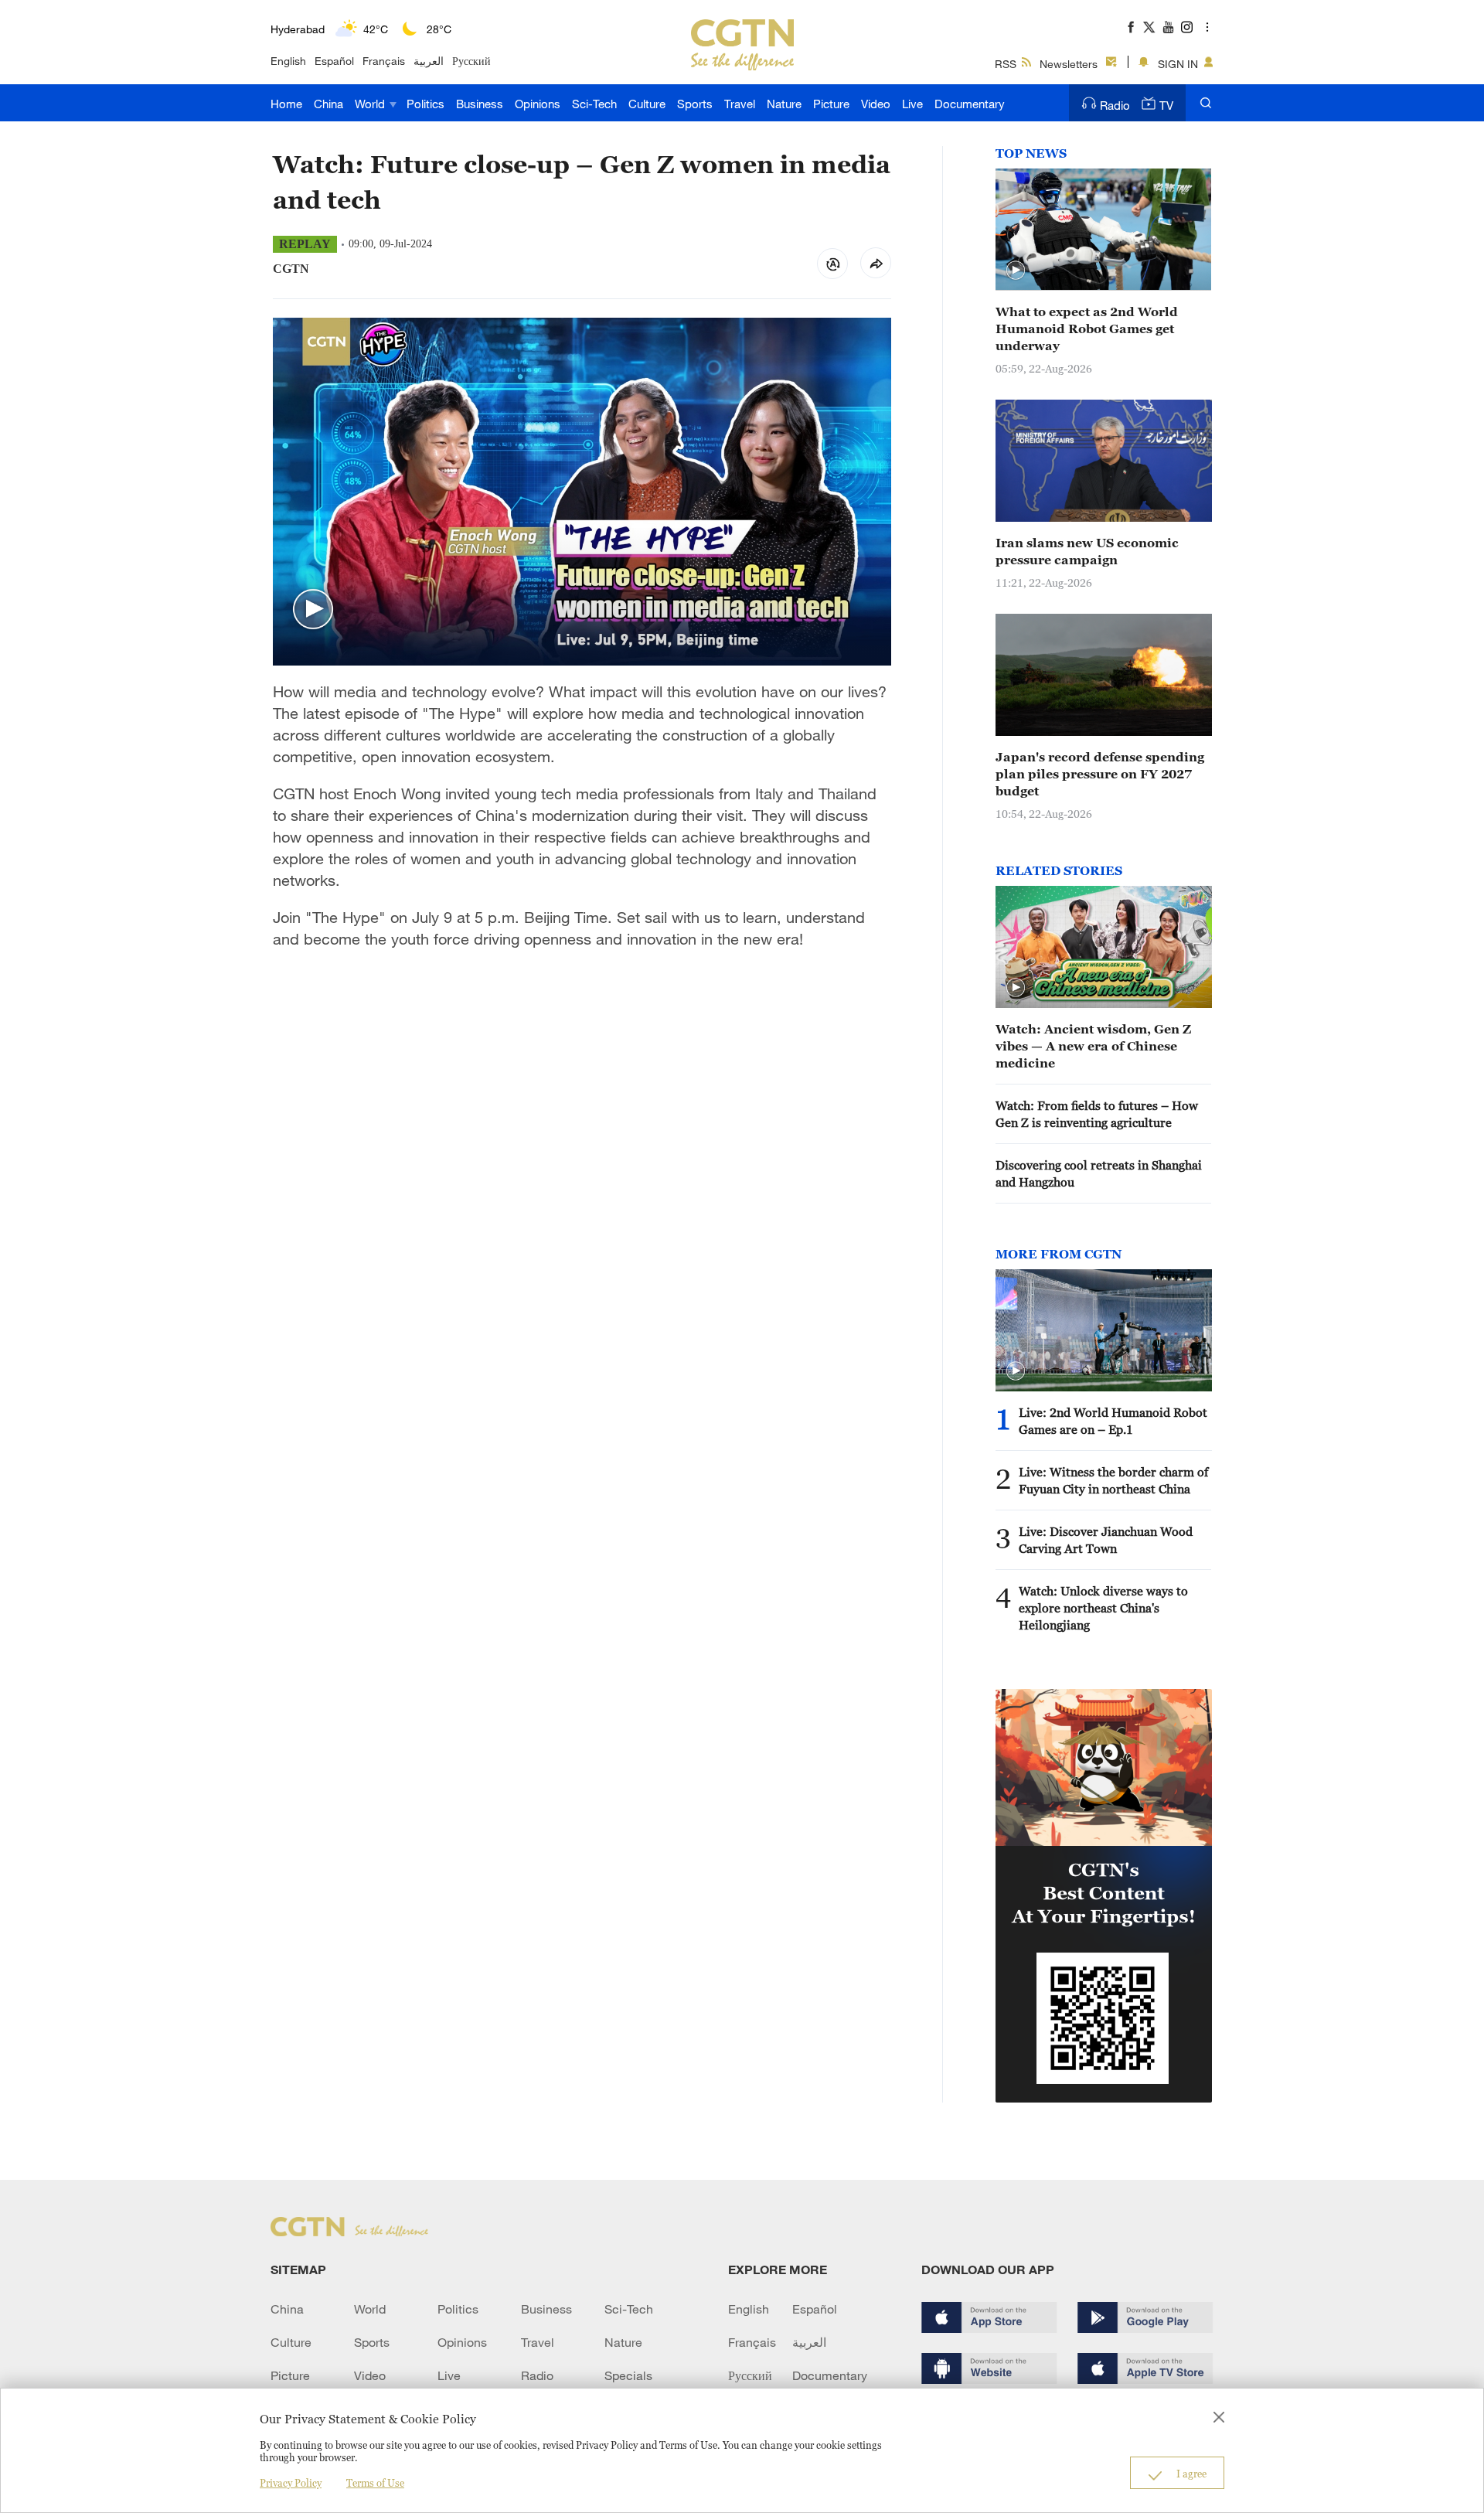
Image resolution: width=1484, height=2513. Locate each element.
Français (384, 61)
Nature (784, 104)
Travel (740, 104)
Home (286, 104)
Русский (471, 61)
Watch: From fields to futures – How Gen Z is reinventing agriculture (1097, 1114)
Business (480, 104)
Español (334, 61)
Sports (695, 104)
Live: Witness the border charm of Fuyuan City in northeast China (1113, 1480)
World (371, 104)
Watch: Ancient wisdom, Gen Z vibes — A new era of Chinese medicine (1093, 1046)
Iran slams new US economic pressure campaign (1087, 551)
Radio (1115, 105)
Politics (425, 104)
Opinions (538, 104)
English (288, 61)
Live (912, 104)
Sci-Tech (594, 104)
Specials (628, 2375)
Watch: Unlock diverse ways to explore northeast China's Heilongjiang (1103, 1608)
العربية (429, 61)
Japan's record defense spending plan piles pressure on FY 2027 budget (1100, 774)
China (328, 104)
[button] (313, 610)
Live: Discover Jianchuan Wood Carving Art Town (1106, 1540)
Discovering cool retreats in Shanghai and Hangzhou (1099, 1173)
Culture (647, 104)
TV (1166, 105)
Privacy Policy (291, 2483)
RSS (1006, 64)
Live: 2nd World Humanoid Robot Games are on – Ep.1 (1113, 1421)
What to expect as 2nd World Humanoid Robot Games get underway (1087, 329)
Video (876, 104)
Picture (831, 104)
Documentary (970, 104)
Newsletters (1069, 64)
